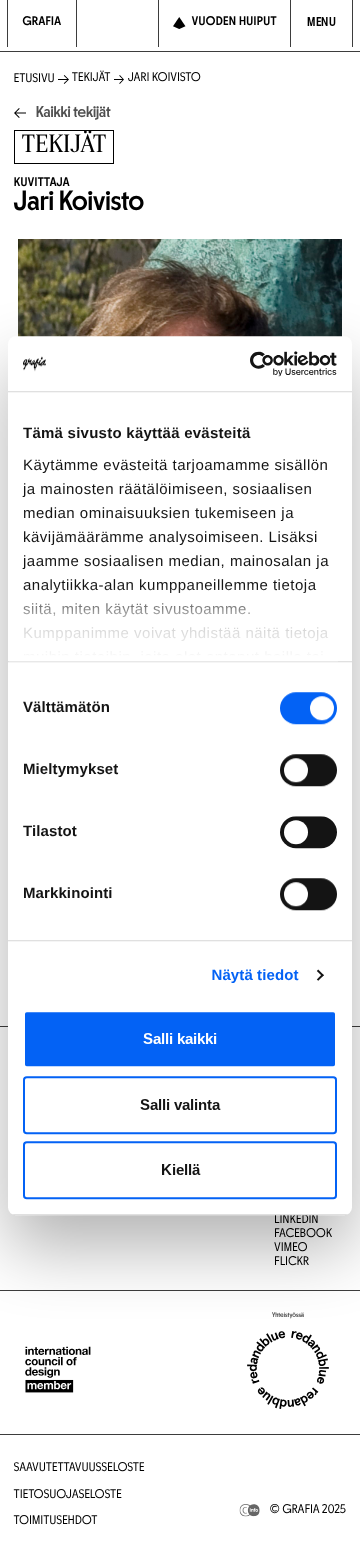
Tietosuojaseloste (68, 1496)
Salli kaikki (180, 1038)
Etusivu (34, 80)
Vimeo (290, 1249)
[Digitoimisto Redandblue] (288, 1370)
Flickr (291, 1263)
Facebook (303, 1235)
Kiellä (180, 1169)
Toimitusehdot (56, 1522)
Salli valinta (180, 1104)
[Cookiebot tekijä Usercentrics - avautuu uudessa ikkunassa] (254, 364)
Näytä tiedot (255, 975)
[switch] (308, 770)
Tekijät (91, 79)
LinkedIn (296, 1221)
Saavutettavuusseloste (79, 1469)
